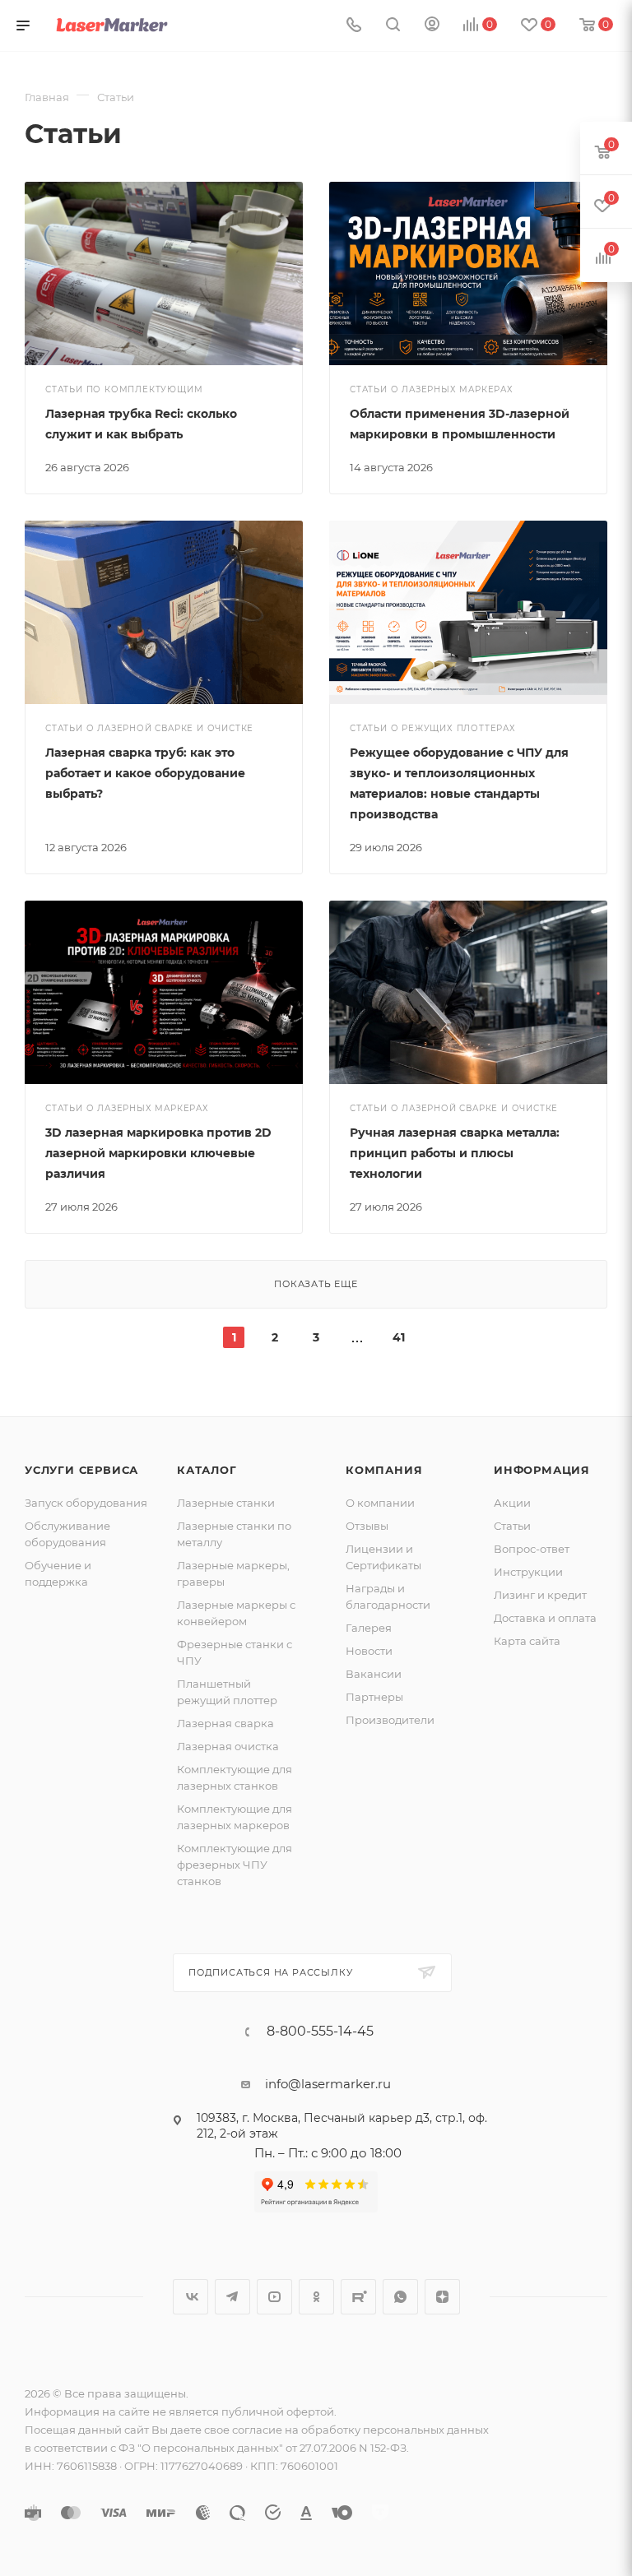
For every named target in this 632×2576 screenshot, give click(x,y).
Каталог (207, 1470)
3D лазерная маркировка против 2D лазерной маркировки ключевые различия (158, 1153)
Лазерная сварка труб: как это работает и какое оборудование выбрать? (145, 773)
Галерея (369, 1628)
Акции (512, 1503)
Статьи (512, 1526)
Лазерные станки (226, 1503)
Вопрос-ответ (532, 1549)
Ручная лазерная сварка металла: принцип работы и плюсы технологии (455, 1153)
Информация (542, 1470)
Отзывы (367, 1526)
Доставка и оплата (545, 1618)
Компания (384, 1470)
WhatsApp (400, 2297)
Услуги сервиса (81, 1470)
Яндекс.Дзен (442, 2297)
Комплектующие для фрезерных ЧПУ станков (235, 1865)
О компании (380, 1503)
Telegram (232, 2297)
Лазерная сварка (225, 1723)
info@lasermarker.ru (328, 2084)
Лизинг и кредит (540, 1595)
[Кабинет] (432, 26)
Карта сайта (527, 1641)
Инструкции (528, 1572)
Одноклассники (316, 2297)
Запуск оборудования (86, 1503)
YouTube (274, 2297)
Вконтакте (191, 2297)
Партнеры (374, 1697)
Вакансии (374, 1674)
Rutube (358, 2297)
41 (399, 1337)
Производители (390, 1720)
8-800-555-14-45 (320, 2032)
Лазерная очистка (228, 1746)
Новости (369, 1651)
